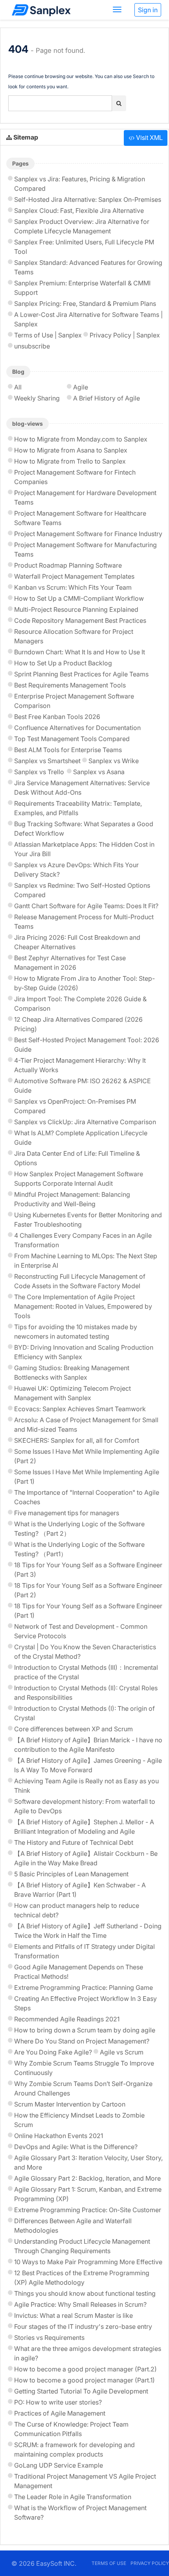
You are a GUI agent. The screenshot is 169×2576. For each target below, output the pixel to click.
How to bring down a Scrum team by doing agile (85, 2030)
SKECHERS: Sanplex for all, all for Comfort (77, 1440)
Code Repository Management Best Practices (80, 620)
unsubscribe (32, 346)
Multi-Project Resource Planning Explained (76, 609)
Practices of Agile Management (60, 2413)
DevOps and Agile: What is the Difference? (76, 2147)
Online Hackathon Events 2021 (59, 2136)
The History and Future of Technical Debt (74, 1842)
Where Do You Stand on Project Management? (82, 2041)
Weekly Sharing (37, 398)
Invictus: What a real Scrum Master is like (73, 2315)
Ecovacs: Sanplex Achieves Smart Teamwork (80, 1409)
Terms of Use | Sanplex (48, 335)
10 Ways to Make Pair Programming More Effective (88, 2262)
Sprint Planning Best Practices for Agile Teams (81, 674)
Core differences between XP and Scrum (73, 1729)
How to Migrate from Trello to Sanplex (70, 461)
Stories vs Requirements (49, 2338)
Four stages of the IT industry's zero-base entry (83, 2326)
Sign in (148, 10)
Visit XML (149, 137)
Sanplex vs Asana (99, 772)
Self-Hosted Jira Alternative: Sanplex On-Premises (88, 199)
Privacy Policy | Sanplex (125, 335)
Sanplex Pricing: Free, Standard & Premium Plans (85, 304)
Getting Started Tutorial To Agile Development (81, 2391)
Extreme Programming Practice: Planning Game (84, 1987)
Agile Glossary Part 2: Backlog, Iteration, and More (87, 2178)
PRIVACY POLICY (150, 2563)
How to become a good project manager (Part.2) (85, 2369)
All (18, 387)
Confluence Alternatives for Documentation (77, 728)
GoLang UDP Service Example (59, 2465)
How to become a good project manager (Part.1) (84, 2380)
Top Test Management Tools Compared (72, 739)
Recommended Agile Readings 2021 (67, 2019)
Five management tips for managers (67, 1513)
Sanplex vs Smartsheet (47, 761)
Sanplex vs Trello (39, 772)
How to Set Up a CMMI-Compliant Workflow (79, 598)
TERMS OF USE (109, 2563)
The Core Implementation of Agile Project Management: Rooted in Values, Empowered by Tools (83, 1306)
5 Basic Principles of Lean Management (71, 1874)
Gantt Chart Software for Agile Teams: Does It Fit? (86, 906)
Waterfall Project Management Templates (74, 576)
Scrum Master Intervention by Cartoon (70, 2104)
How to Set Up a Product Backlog (63, 663)
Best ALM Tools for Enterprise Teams (68, 750)
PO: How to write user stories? (58, 2402)
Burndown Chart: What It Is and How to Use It (80, 652)
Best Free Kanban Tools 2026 (57, 717)
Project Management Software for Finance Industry (88, 534)
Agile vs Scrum (122, 2052)
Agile (81, 387)
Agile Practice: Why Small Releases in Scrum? (80, 2304)
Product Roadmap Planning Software (68, 565)
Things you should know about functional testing (85, 2293)
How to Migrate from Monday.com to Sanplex (81, 439)
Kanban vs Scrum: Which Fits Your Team (73, 587)
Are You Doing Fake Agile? (53, 2052)
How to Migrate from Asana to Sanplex (71, 450)
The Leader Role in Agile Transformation (73, 2497)
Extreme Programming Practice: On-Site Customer (88, 2210)
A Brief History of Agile (107, 398)
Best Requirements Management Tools (70, 685)
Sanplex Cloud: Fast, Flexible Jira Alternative (79, 210)
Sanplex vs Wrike (114, 761)
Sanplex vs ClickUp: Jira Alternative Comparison (85, 1122)
